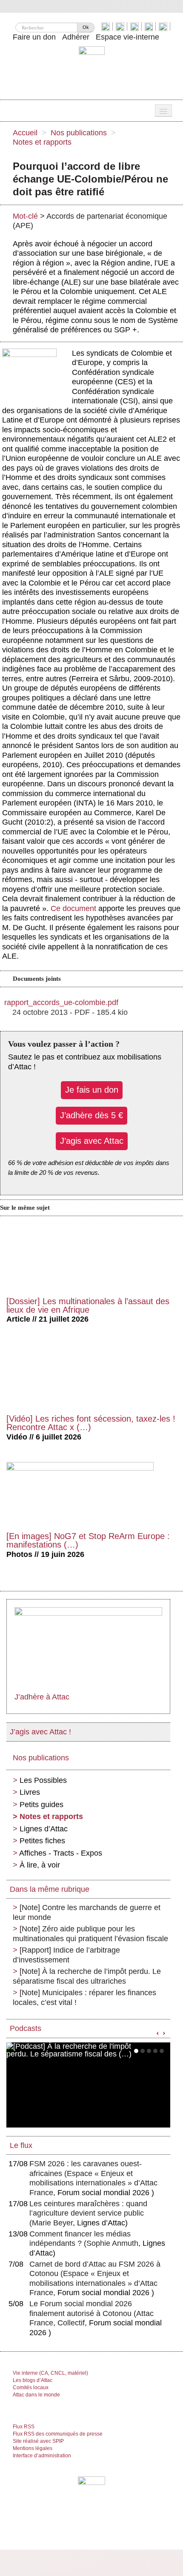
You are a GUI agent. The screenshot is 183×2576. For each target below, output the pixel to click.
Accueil (25, 133)
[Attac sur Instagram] (136, 26)
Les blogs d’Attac (33, 2380)
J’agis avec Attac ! (40, 1732)
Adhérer (76, 37)
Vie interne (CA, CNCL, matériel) (50, 2373)
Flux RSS (24, 2427)
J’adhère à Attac (42, 1697)
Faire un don (34, 37)
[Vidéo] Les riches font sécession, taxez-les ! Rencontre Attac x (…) (91, 1423)
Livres (30, 1792)
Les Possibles (43, 1780)
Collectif (71, 2323)
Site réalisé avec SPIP (38, 2441)
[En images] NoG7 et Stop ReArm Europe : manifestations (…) (88, 1540)
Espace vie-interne (127, 37)
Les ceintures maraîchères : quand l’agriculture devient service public (88, 2213)
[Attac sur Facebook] (121, 26)
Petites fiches (42, 1841)
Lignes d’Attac (44, 1829)
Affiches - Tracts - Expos (61, 1853)
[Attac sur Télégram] (164, 26)
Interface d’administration (42, 2456)
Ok (86, 27)
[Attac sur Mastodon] (150, 26)
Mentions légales (33, 2448)
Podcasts (26, 2028)
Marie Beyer (52, 2223)
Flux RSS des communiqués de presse (58, 2434)
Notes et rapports (42, 142)
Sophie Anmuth (112, 2243)
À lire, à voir (40, 1865)
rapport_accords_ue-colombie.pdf (61, 1002)
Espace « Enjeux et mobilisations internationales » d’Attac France (93, 2183)
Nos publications (79, 133)
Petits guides (41, 1805)
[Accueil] (92, 70)
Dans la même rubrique (50, 1889)
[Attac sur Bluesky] (107, 26)
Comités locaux (31, 2388)
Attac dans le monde (36, 2395)
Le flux (21, 2145)
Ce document (73, 908)
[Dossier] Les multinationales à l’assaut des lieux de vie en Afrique (88, 1305)
